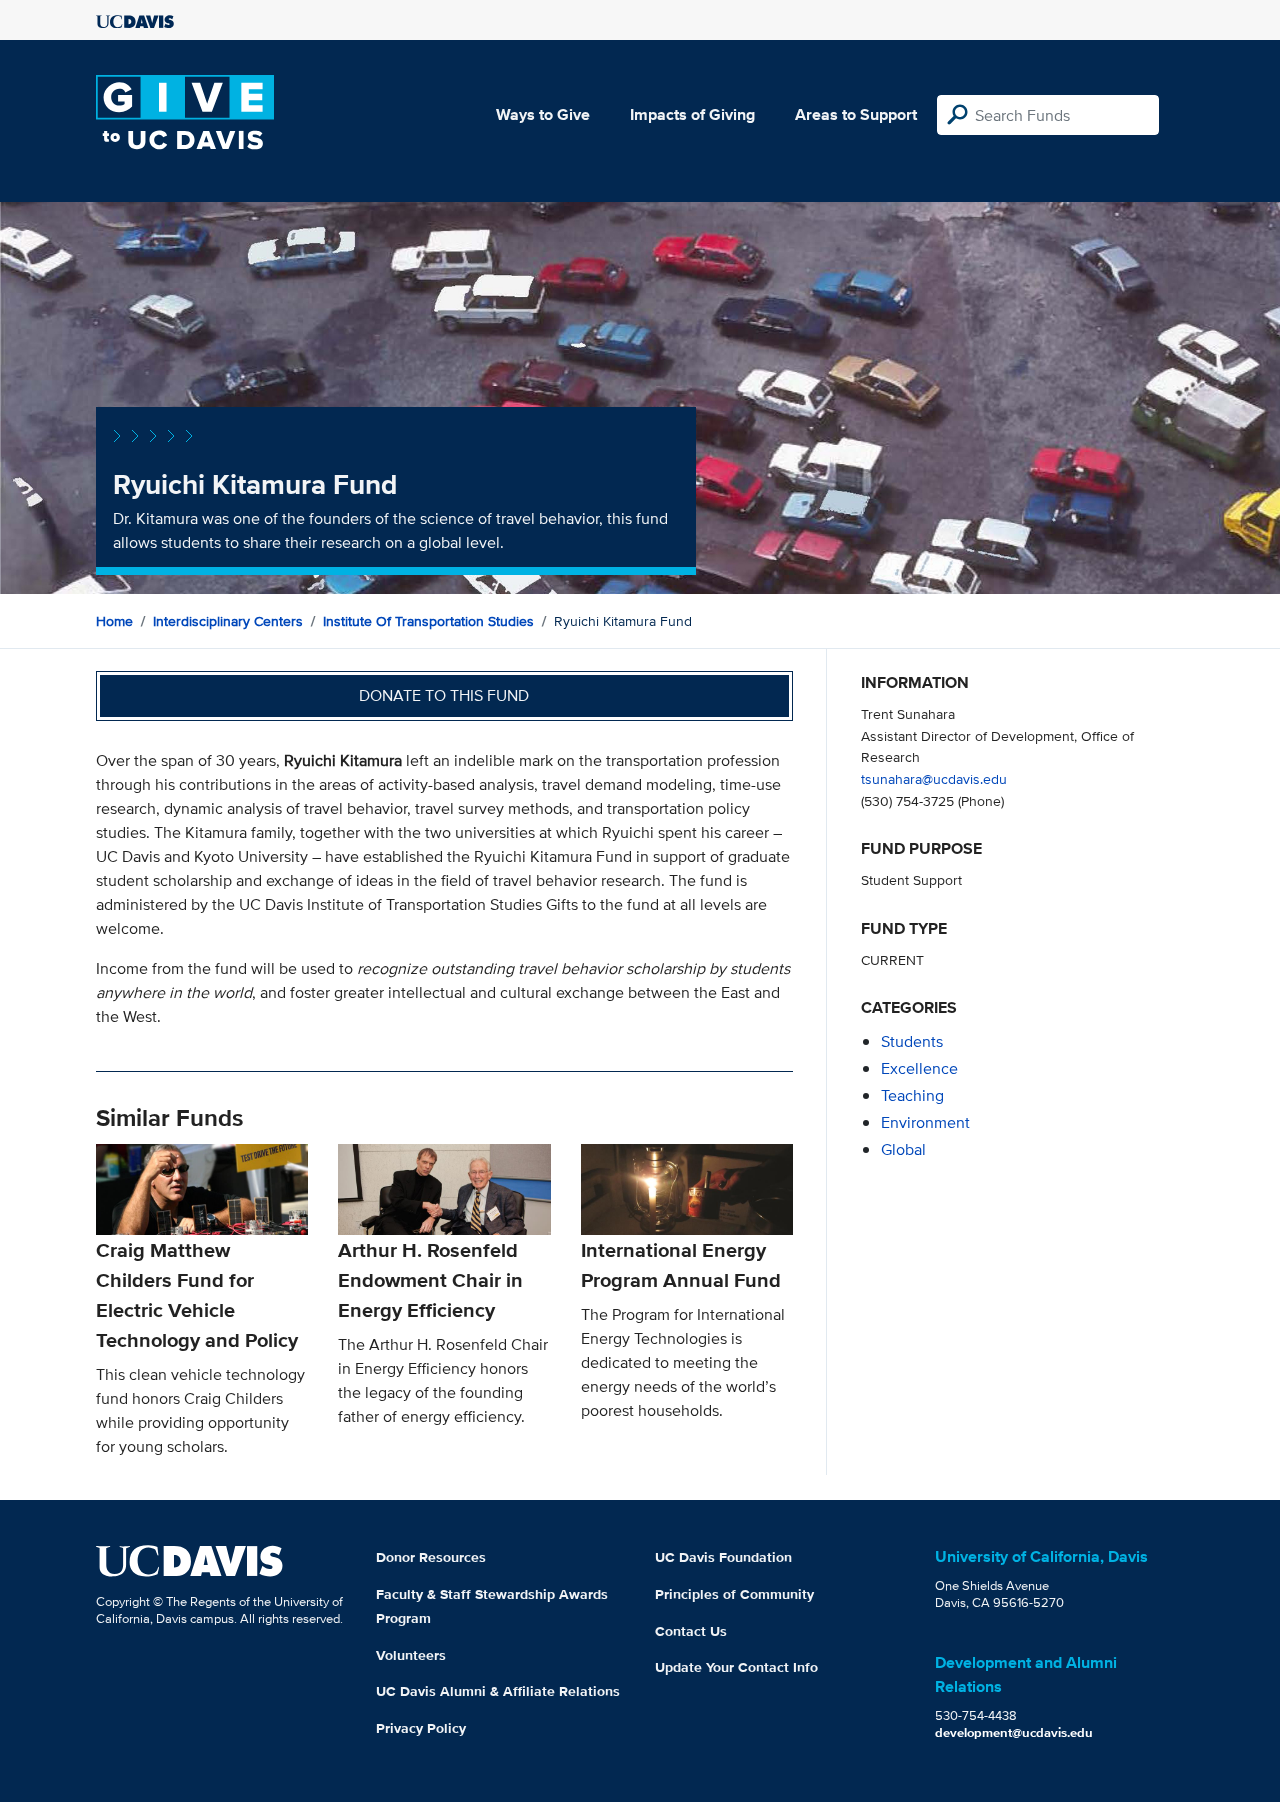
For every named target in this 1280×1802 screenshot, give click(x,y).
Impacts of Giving (692, 114)
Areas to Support (856, 114)
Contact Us (691, 1631)
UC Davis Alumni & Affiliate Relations (498, 1691)
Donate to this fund (444, 695)
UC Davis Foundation (723, 1557)
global (903, 1149)
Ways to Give (543, 114)
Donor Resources (431, 1557)
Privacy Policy (421, 1728)
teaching (912, 1095)
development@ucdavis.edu (1014, 1732)
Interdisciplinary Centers (228, 621)
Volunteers (411, 1655)
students (912, 1041)
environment (925, 1122)
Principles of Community (734, 1594)
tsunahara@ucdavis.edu (934, 778)
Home (114, 621)
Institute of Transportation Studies (428, 621)
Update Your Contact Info (736, 1667)
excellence (919, 1068)
